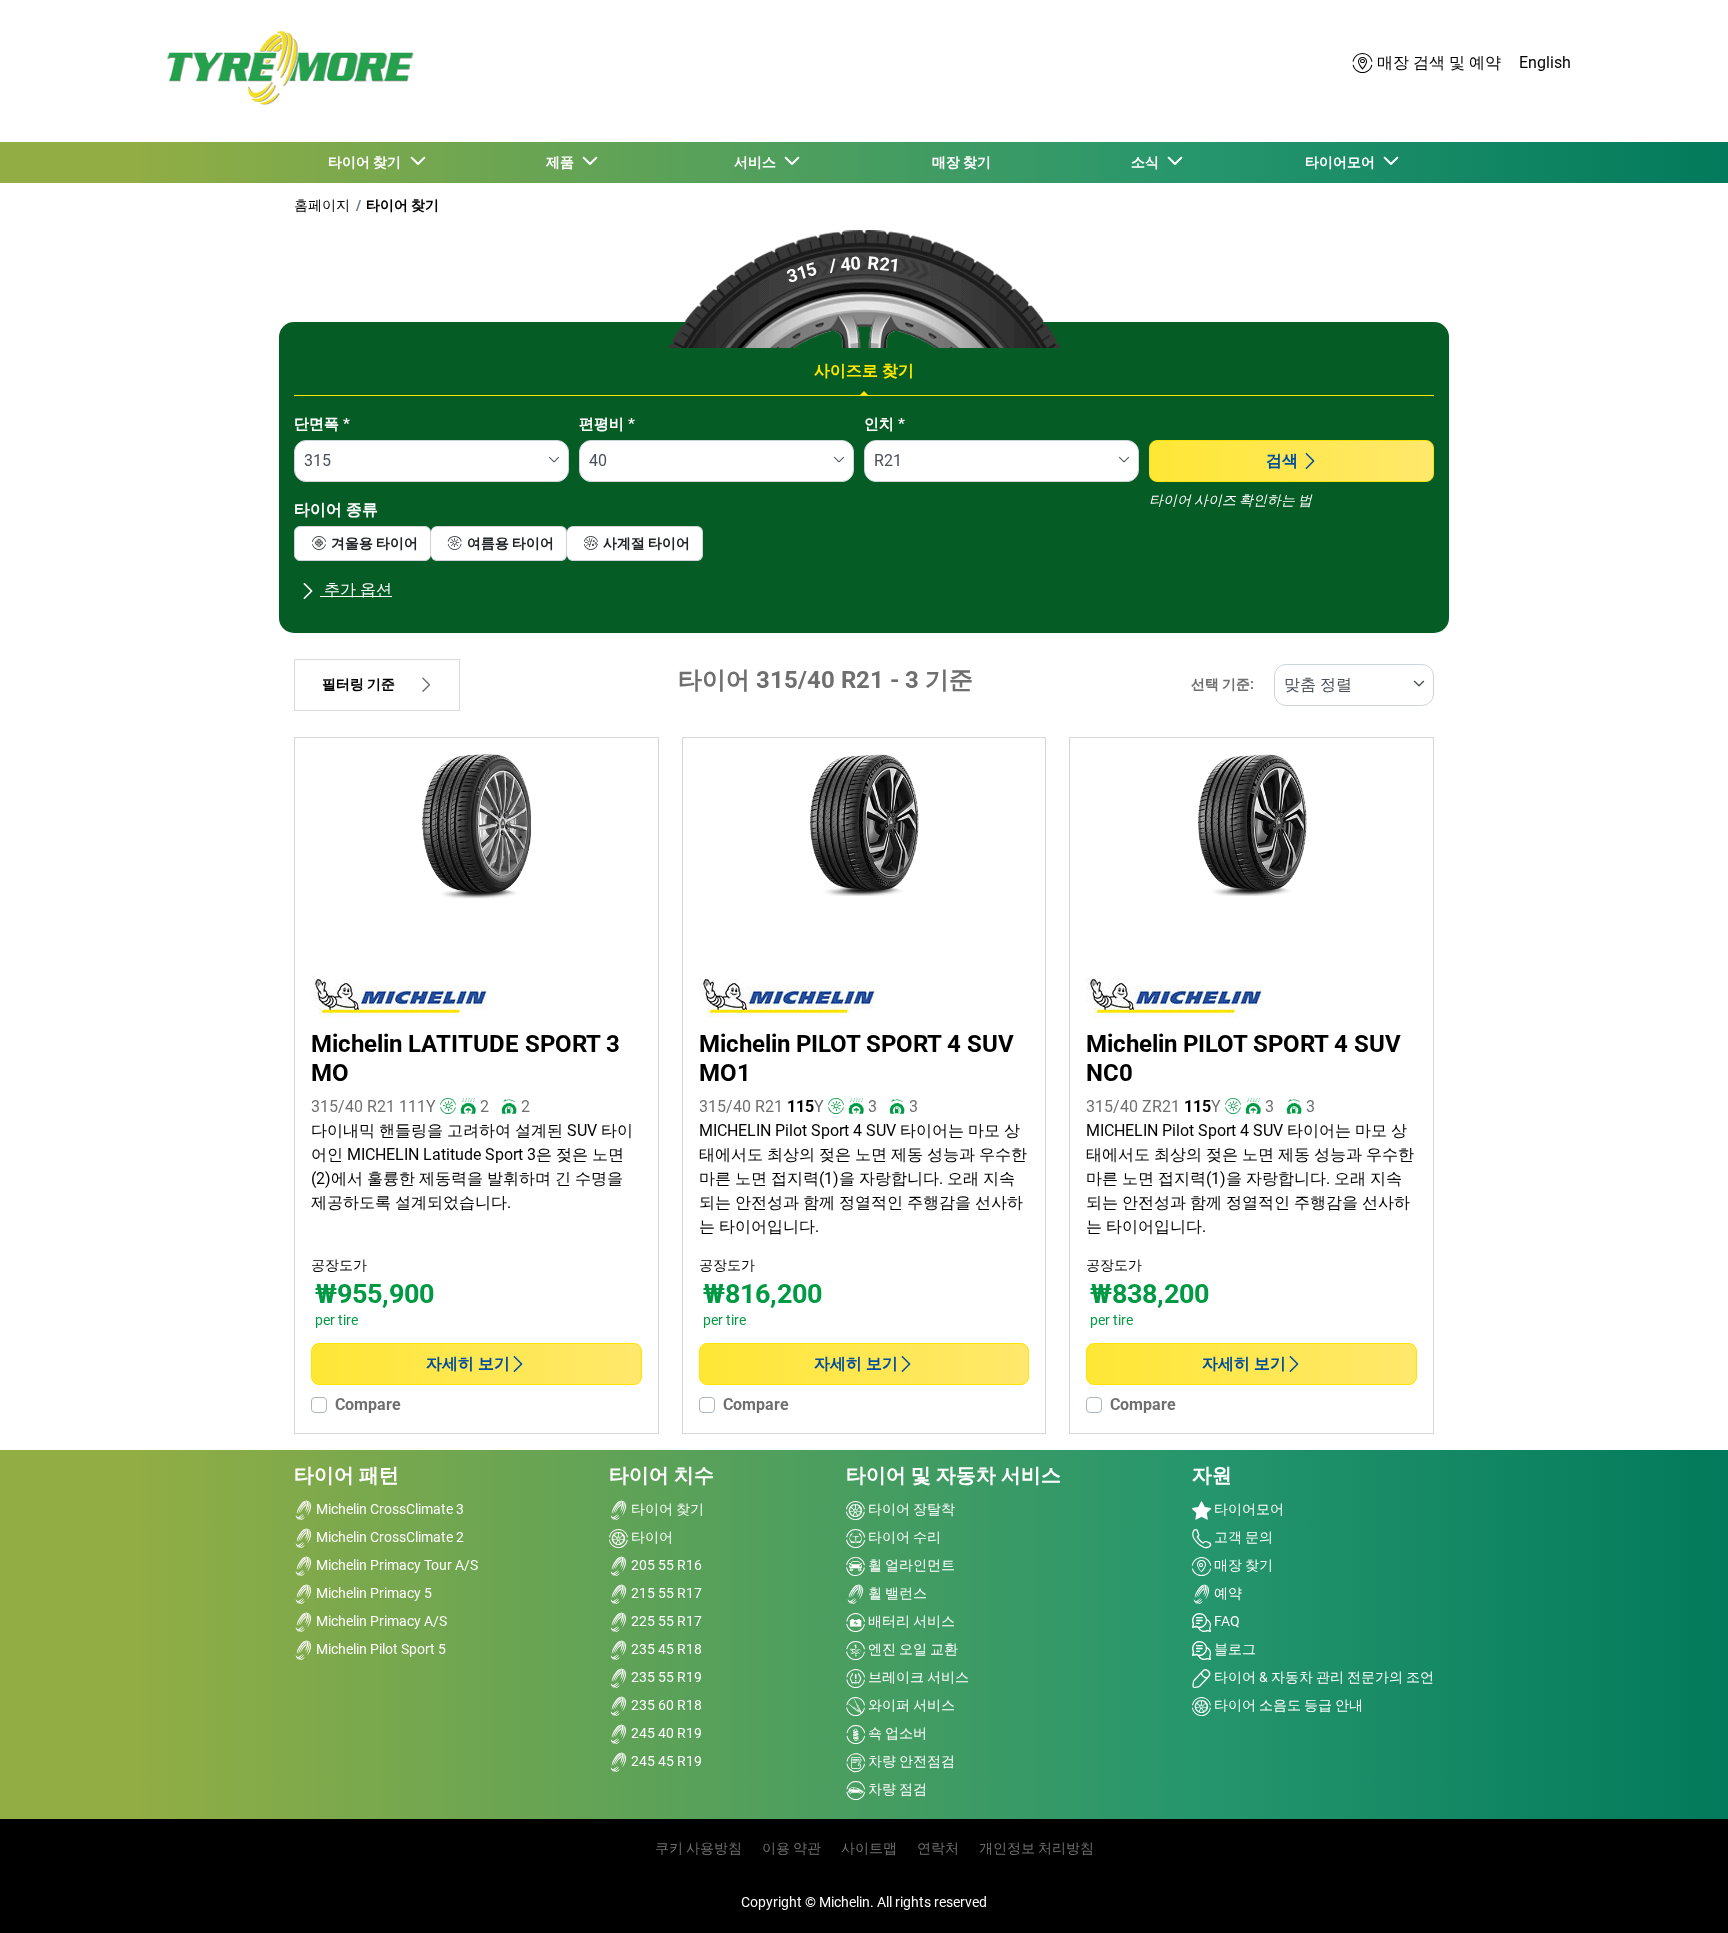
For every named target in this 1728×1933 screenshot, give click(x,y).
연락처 (938, 1848)
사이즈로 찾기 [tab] (864, 370)
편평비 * (607, 424)
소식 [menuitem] (1148, 162)
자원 (1212, 1475)
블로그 (1233, 1649)
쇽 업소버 (896, 1733)
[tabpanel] (864, 515)
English (1545, 62)
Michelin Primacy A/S (380, 1621)
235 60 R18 (665, 1705)
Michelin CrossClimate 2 (388, 1537)
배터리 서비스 (910, 1621)
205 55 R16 (665, 1565)
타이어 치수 (661, 1475)
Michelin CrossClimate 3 (388, 1509)
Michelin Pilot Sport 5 (379, 1649)
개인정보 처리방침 (1036, 1848)
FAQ (1225, 1621)
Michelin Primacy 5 (372, 1593)
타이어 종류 (336, 509)
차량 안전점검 (910, 1761)
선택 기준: (1222, 684)
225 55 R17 (665, 1621)
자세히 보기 (468, 1363)
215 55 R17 (665, 1593)
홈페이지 (322, 205)
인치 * (884, 424)
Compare (368, 1404)
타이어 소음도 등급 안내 (1287, 1705)
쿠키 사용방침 (698, 1848)
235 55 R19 (665, 1677)
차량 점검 (896, 1789)
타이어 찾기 (402, 205)
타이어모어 (1247, 1509)
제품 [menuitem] (563, 162)
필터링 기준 (358, 684)
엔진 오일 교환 (911, 1649)
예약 (1226, 1593)
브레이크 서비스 (917, 1677)
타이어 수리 (903, 1537)
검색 (1282, 460)
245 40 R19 (665, 1733)
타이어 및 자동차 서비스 (953, 1475)
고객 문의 (1242, 1537)
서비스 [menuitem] (758, 162)
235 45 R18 (665, 1649)
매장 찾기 (1242, 1565)
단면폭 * (322, 424)
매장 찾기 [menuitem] (961, 162)
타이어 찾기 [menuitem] (367, 162)
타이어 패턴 (346, 1475)
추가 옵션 (356, 589)
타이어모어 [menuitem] (1343, 162)
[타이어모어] (284, 70)
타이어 (650, 1537)
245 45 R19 (665, 1761)
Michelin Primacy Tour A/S (395, 1565)
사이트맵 (869, 1848)
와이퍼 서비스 (910, 1705)
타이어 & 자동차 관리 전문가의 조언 (1322, 1677)
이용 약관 (791, 1848)
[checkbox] (362, 543)
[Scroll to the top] (1675, 1890)
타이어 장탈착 (910, 1509)
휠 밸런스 (896, 1593)
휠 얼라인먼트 (910, 1565)
